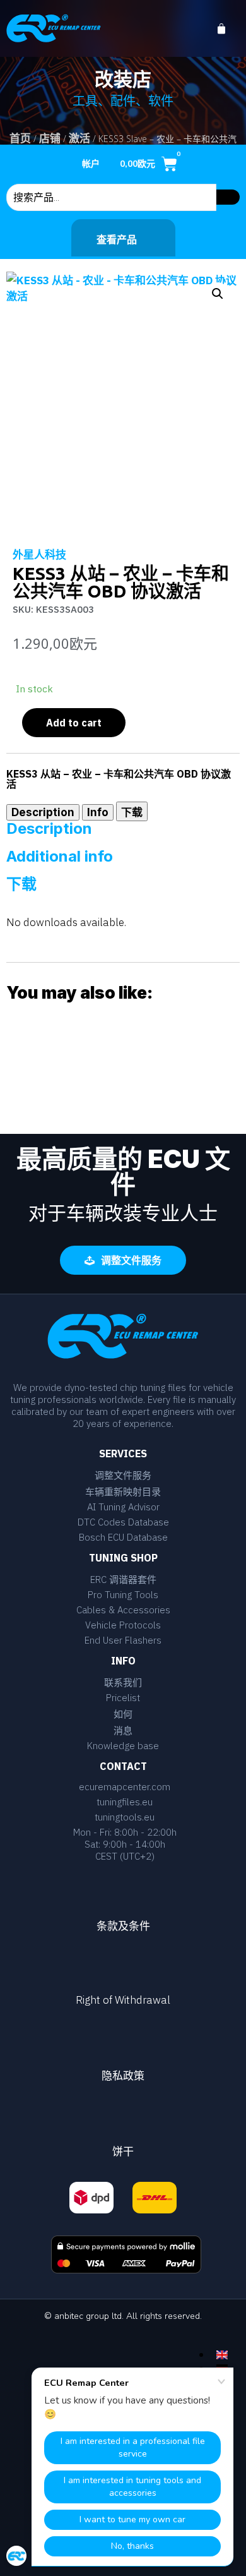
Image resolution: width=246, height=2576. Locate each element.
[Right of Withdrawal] (123, 1966)
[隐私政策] (123, 2040)
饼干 (123, 2152)
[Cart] (228, 29)
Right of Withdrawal (123, 2000)
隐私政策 (123, 2076)
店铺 (50, 138)
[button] (218, 294)
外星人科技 (39, 555)
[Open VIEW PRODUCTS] (145, 239)
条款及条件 (123, 1926)
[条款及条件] (123, 1891)
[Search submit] (228, 197)
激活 (79, 138)
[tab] (43, 812)
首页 (20, 138)
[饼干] (123, 2116)
